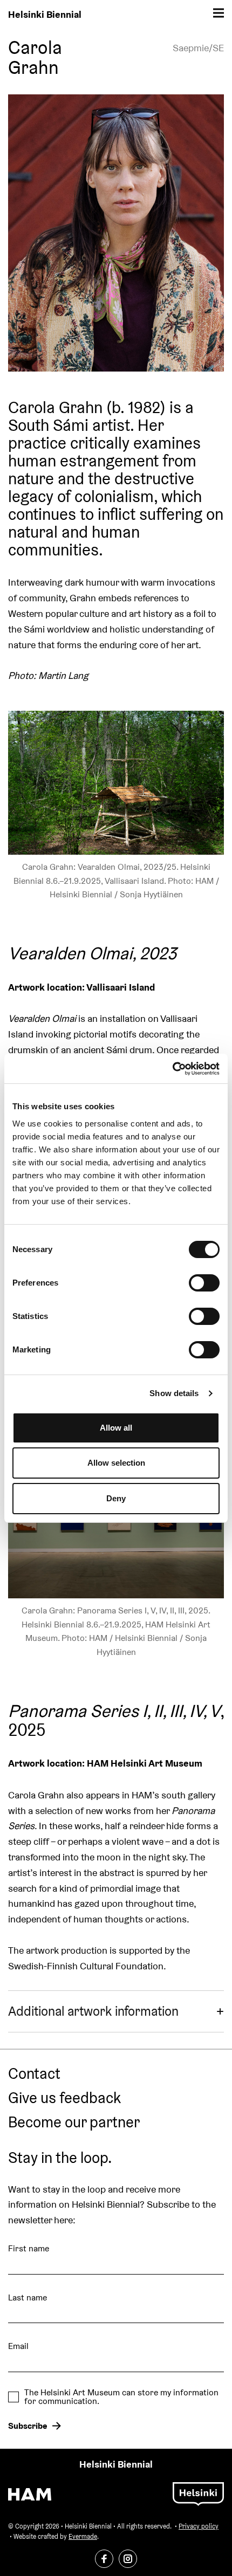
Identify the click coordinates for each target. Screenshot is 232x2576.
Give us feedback (64, 2098)
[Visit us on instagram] (128, 2559)
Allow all (116, 1428)
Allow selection (116, 1463)
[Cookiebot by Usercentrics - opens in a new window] (172, 1069)
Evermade (83, 2536)
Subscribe (28, 2426)
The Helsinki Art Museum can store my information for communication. (121, 2397)
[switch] (204, 1283)
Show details (174, 1393)
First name (29, 2248)
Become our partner (74, 2122)
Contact (34, 2074)
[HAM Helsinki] (30, 2494)
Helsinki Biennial (45, 14)
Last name (28, 2297)
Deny (116, 1498)
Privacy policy (199, 2526)
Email (18, 2346)
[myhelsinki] (198, 2493)
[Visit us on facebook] (104, 2559)
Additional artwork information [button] (93, 2011)
